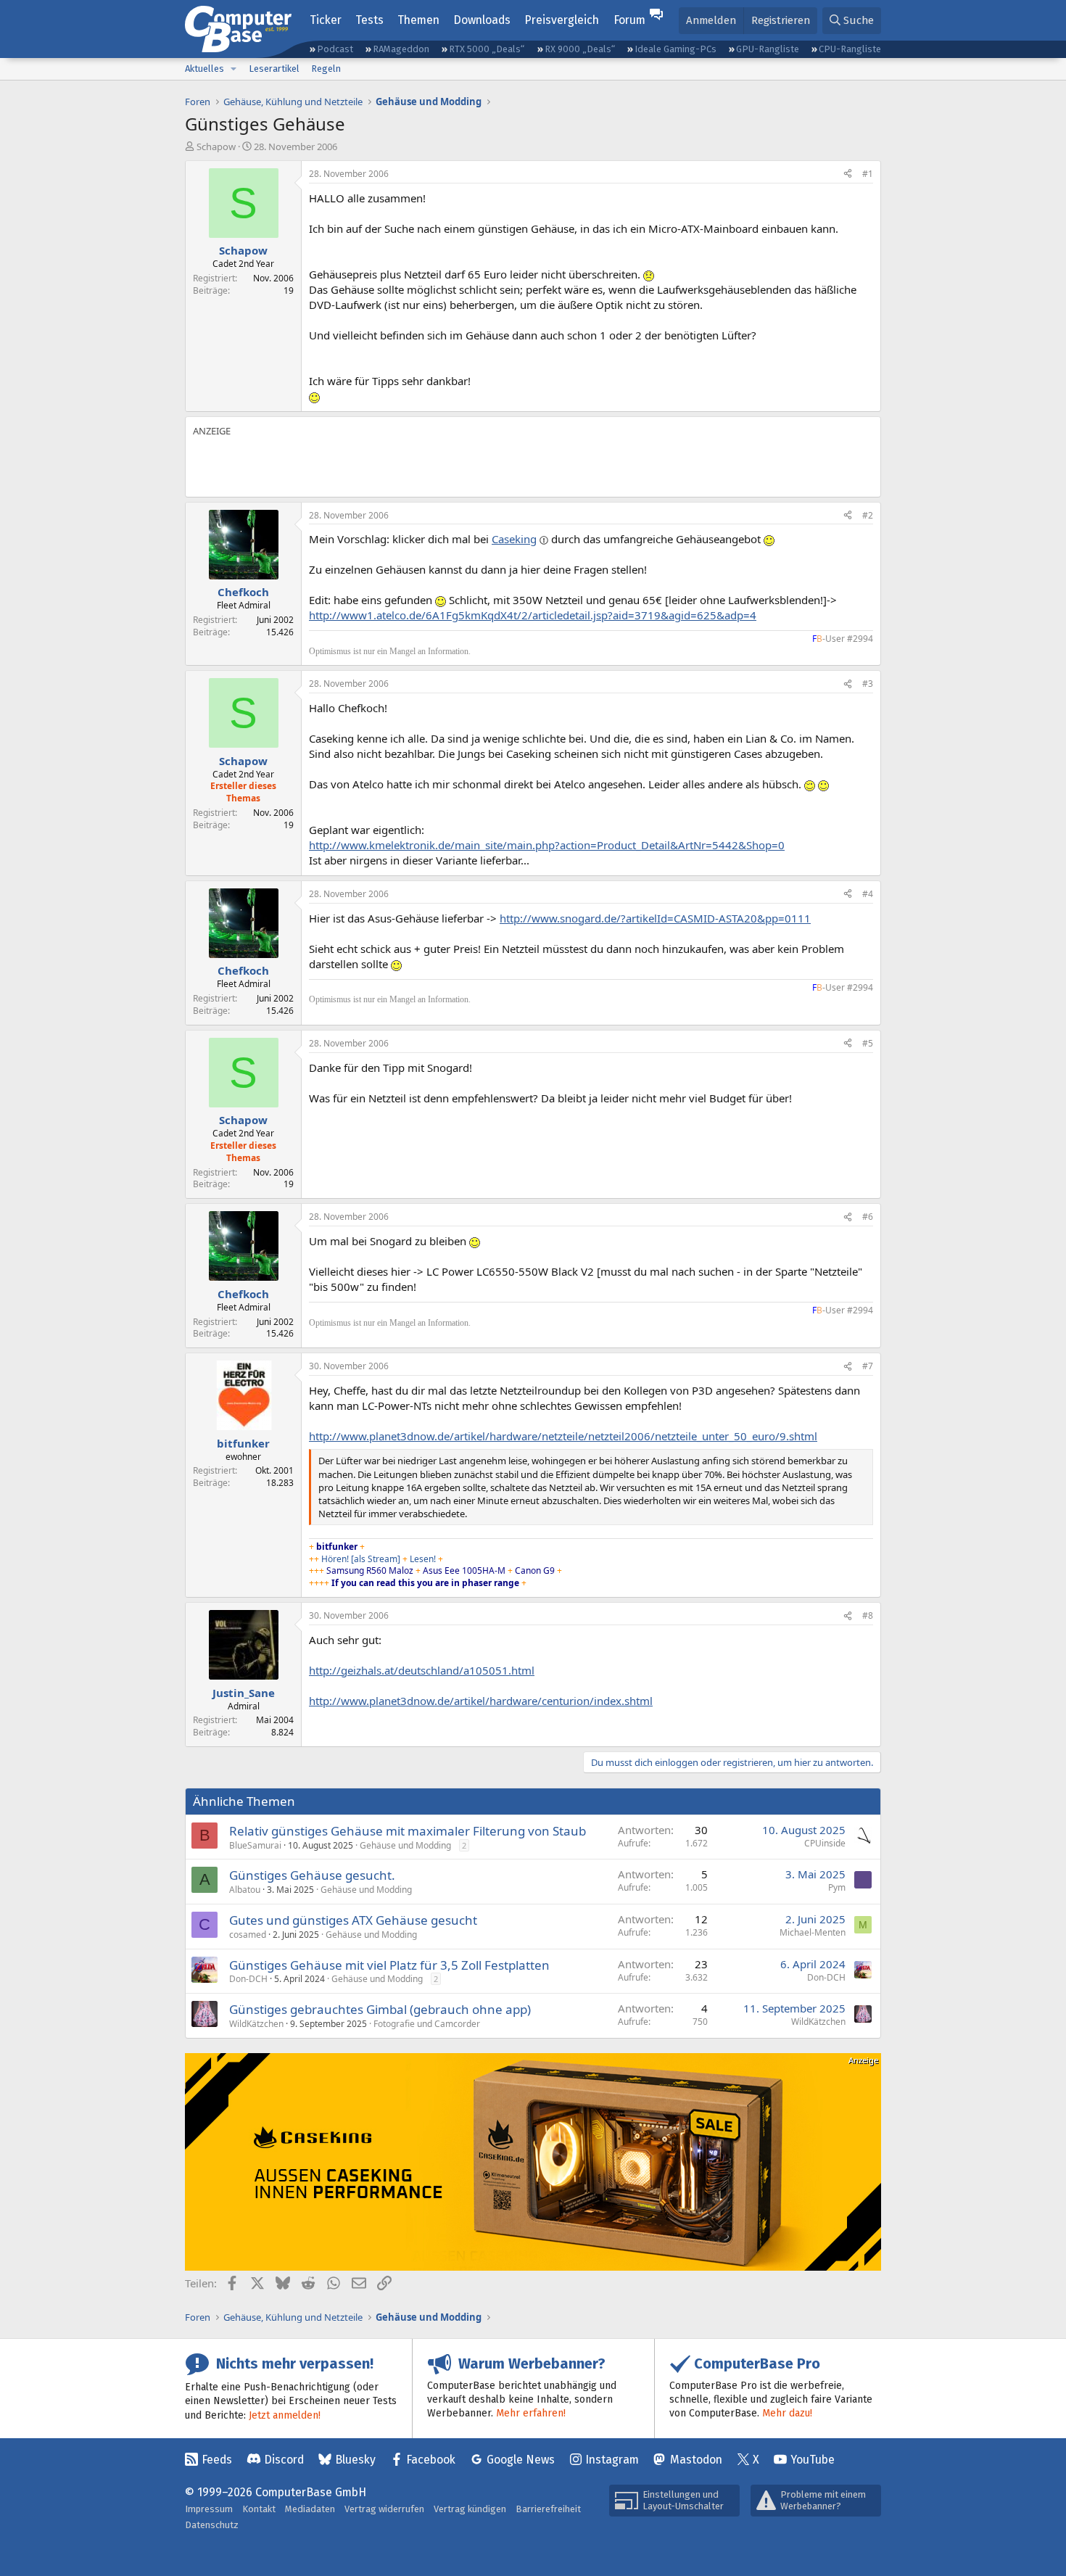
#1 (868, 174)
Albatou (245, 1890)
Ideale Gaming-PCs (675, 49)
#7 (868, 1366)
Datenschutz (212, 2525)
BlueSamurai (255, 1845)
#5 (868, 1043)
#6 (868, 1217)
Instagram (612, 2460)
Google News (521, 2460)
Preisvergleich (562, 20)
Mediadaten (310, 2509)
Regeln (326, 69)
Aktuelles (204, 69)
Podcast (335, 49)
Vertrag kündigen (470, 2509)
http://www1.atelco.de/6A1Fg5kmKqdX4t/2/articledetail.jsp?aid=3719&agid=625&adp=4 (533, 615)
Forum (629, 20)
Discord (284, 2460)
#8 (868, 1615)
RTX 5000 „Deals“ (487, 49)
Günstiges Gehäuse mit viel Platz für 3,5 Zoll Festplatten (389, 1965)
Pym (837, 1887)
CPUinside (825, 1843)
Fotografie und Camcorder (427, 2024)
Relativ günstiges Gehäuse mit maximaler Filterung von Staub (408, 1831)
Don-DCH (248, 1979)
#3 (868, 684)
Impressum (209, 2509)
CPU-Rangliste (850, 49)
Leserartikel (274, 69)
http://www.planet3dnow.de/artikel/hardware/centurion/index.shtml (481, 1701)
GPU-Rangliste (768, 49)
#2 (868, 515)
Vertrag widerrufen (384, 2509)
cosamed (248, 1935)
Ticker (326, 20)
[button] (234, 69)
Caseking (514, 539)
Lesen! (424, 1559)
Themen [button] (418, 20)
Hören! (335, 1559)
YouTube (813, 2460)
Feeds (217, 2460)
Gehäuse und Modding (405, 1845)
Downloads (482, 20)
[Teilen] (848, 174)
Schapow (216, 146)
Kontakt (259, 2509)
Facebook (431, 2460)
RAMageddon (401, 49)
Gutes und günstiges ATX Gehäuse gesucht (353, 1920)
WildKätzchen (256, 2024)
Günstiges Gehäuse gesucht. (312, 1875)
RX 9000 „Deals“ (580, 49)
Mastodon (696, 2460)
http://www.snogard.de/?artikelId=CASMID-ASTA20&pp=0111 (655, 918)
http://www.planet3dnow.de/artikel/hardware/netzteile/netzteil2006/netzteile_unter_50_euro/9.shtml (563, 1436)
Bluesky (355, 2460)
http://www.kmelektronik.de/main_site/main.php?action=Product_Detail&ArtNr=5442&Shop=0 (547, 845)
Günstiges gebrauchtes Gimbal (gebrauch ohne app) (380, 2009)
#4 (868, 894)
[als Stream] (376, 1559)
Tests (369, 20)
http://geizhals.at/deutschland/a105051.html (422, 1670)
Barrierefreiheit (548, 2509)
